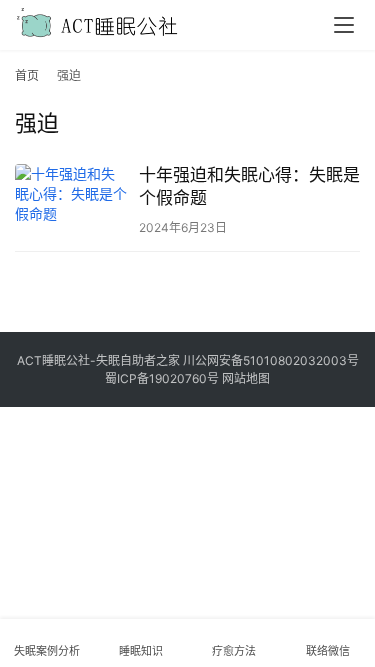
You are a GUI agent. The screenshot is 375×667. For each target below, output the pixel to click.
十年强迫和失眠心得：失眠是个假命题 (249, 186)
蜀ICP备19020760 (156, 378)
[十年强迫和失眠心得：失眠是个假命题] (72, 199)
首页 (27, 75)
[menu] (344, 25)
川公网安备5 (216, 360)
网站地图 (246, 378)
